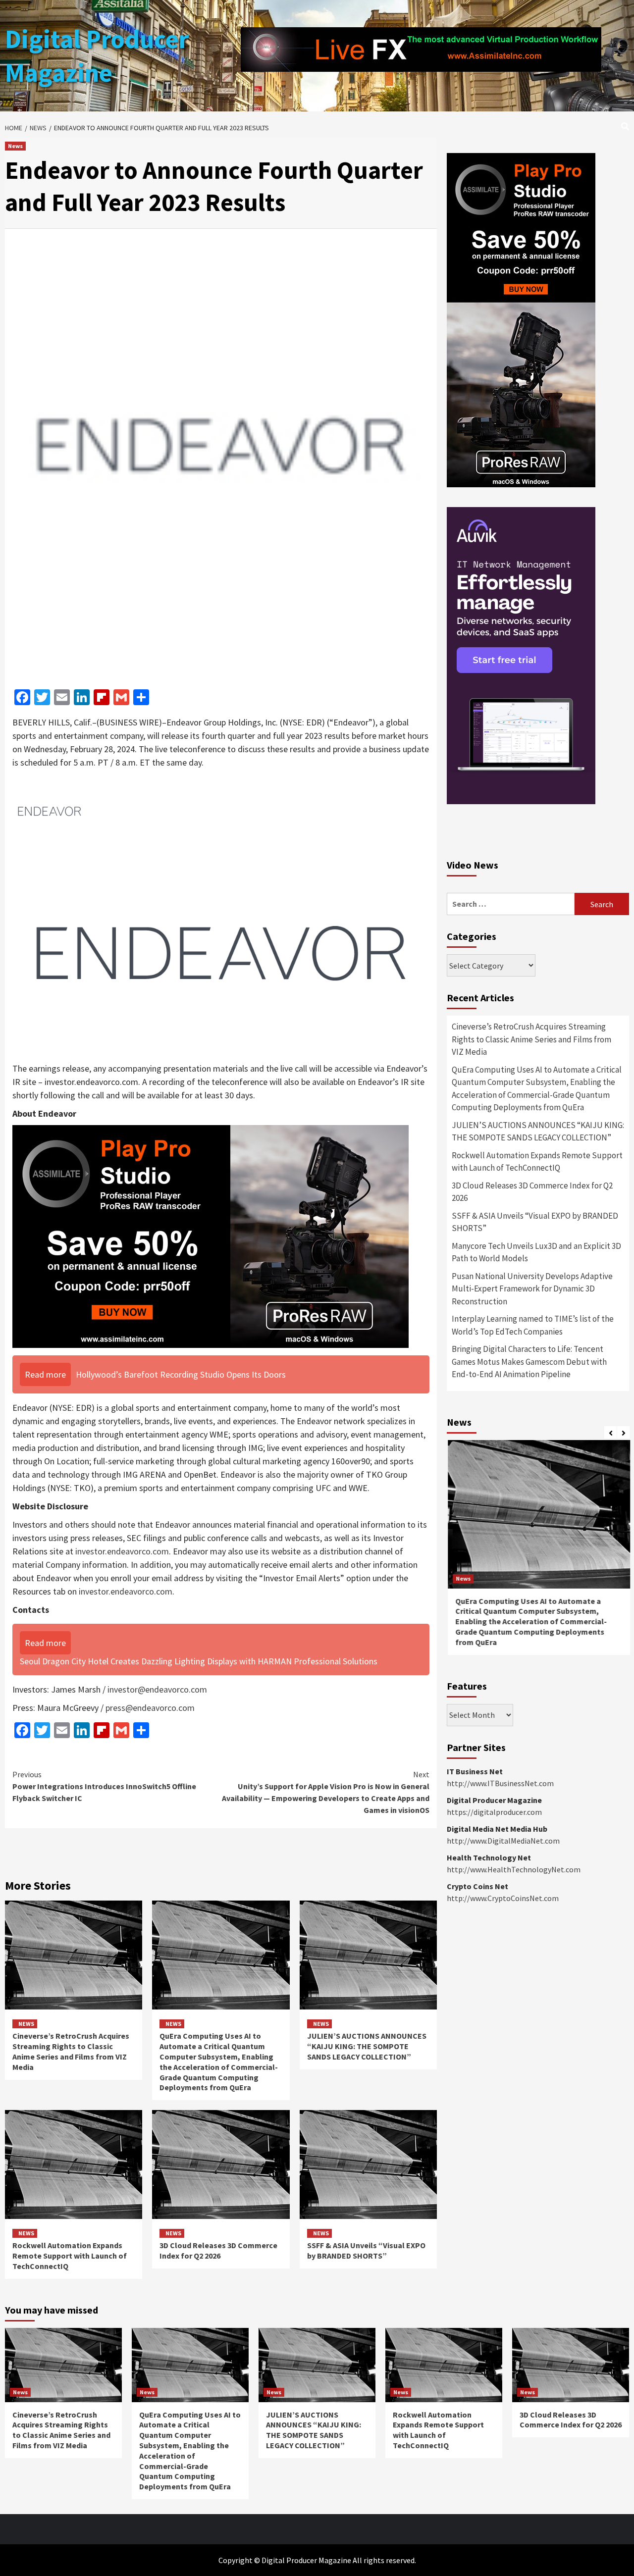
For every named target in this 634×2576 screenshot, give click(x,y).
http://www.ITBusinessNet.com (500, 1783)
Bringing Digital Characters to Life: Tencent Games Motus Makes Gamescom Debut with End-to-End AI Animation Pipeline (529, 1362)
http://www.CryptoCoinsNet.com (503, 1898)
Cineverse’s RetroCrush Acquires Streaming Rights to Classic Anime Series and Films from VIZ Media (71, 2051)
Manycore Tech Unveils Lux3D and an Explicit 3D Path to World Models (536, 1252)
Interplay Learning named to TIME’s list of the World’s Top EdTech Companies (533, 1325)
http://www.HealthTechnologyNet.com (514, 1869)
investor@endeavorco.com (157, 1689)
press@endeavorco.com (150, 1708)
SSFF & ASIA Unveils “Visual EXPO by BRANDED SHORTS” (366, 2250)
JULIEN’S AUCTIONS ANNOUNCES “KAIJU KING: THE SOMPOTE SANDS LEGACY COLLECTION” (367, 2046)
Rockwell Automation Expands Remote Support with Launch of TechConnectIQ (70, 2256)
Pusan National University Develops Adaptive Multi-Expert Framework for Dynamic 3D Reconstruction (532, 1289)
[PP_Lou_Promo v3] (211, 1236)
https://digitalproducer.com (494, 1812)
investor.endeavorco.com (122, 1551)
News (15, 146)
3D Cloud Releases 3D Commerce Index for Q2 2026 (218, 2250)
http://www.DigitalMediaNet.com (503, 1841)
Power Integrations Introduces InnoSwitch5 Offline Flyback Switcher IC (104, 1786)
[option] (538, 1552)
